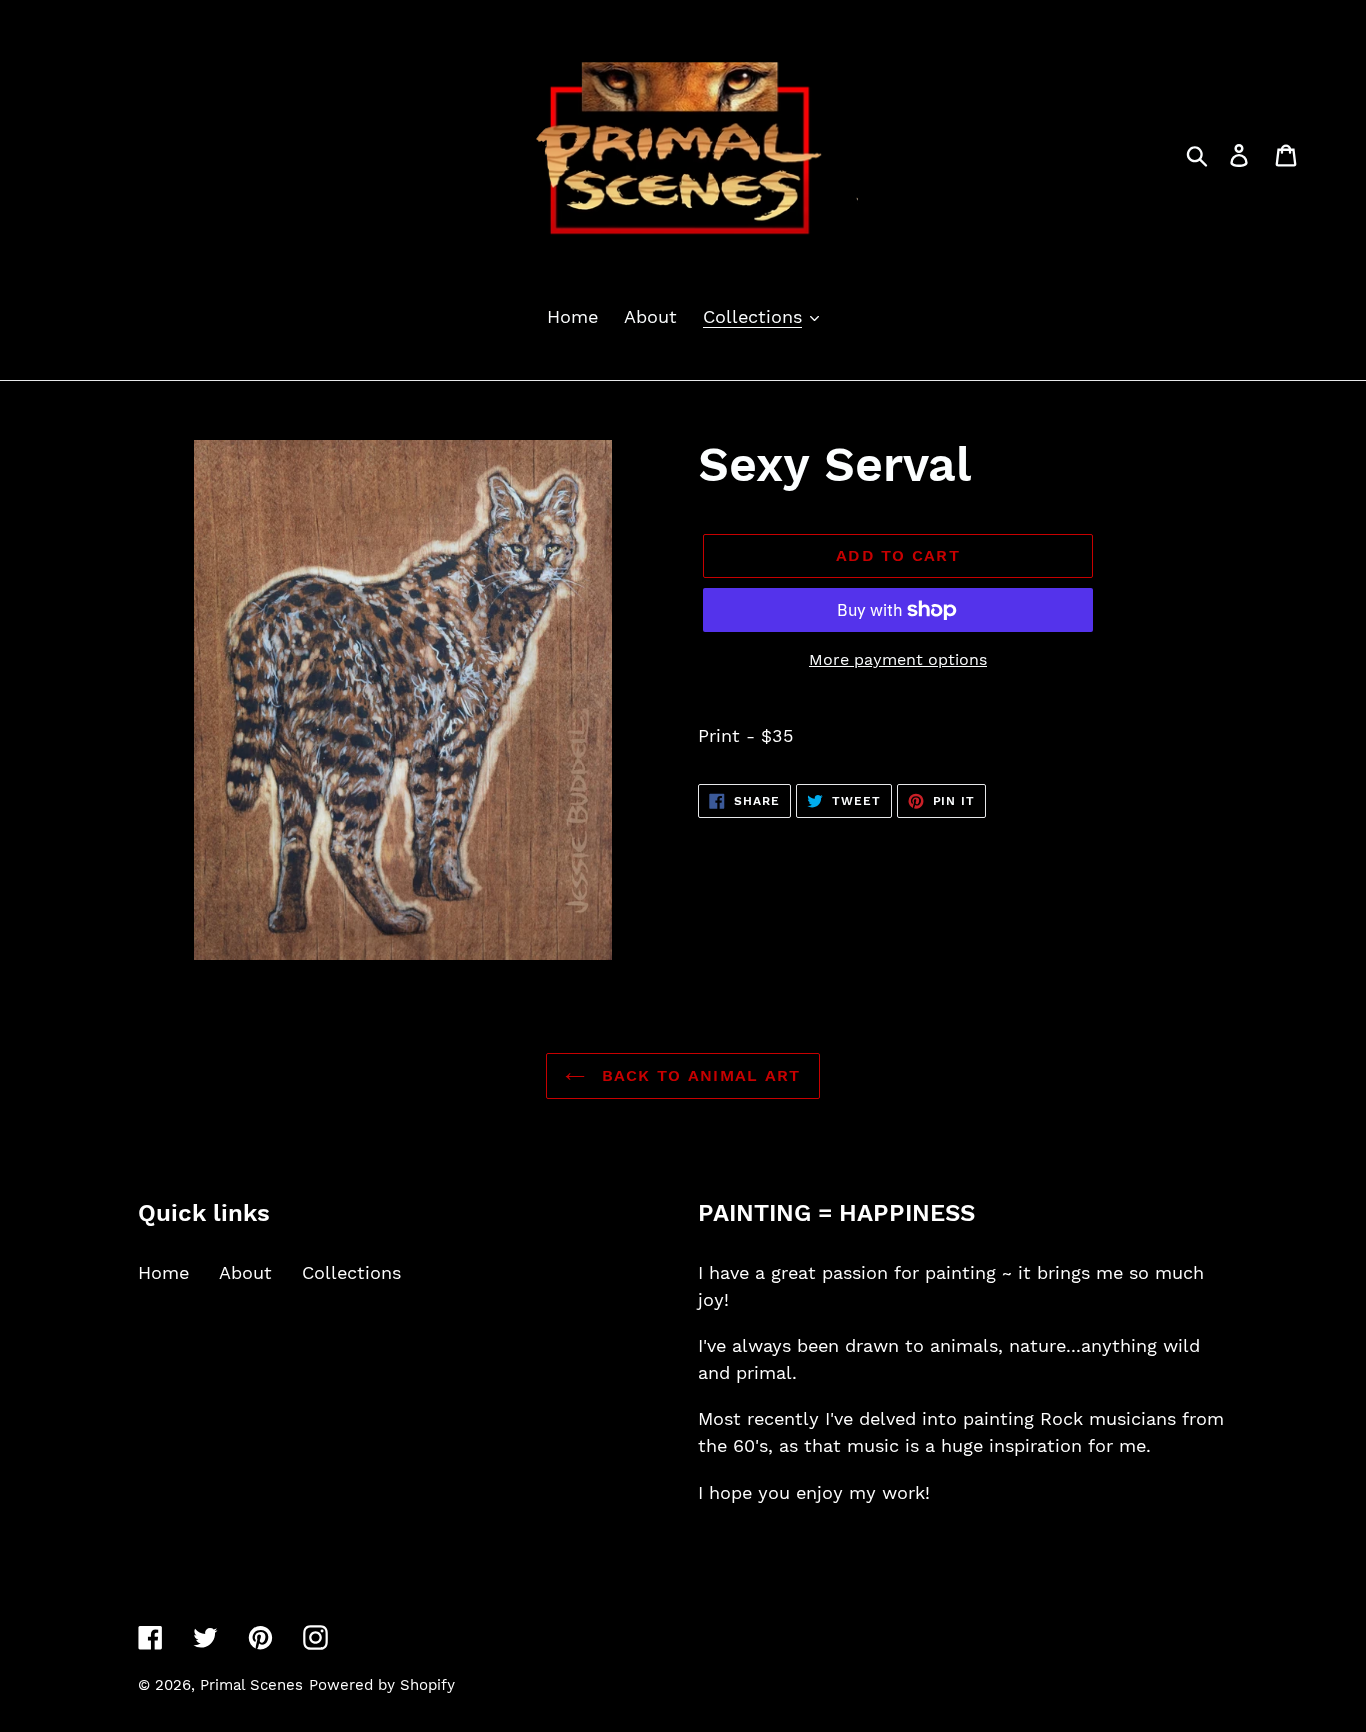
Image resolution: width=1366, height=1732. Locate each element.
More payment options (898, 659)
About (245, 1272)
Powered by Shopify (382, 1685)
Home (163, 1272)
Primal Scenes (251, 1685)
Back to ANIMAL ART (697, 1075)
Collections (351, 1272)
